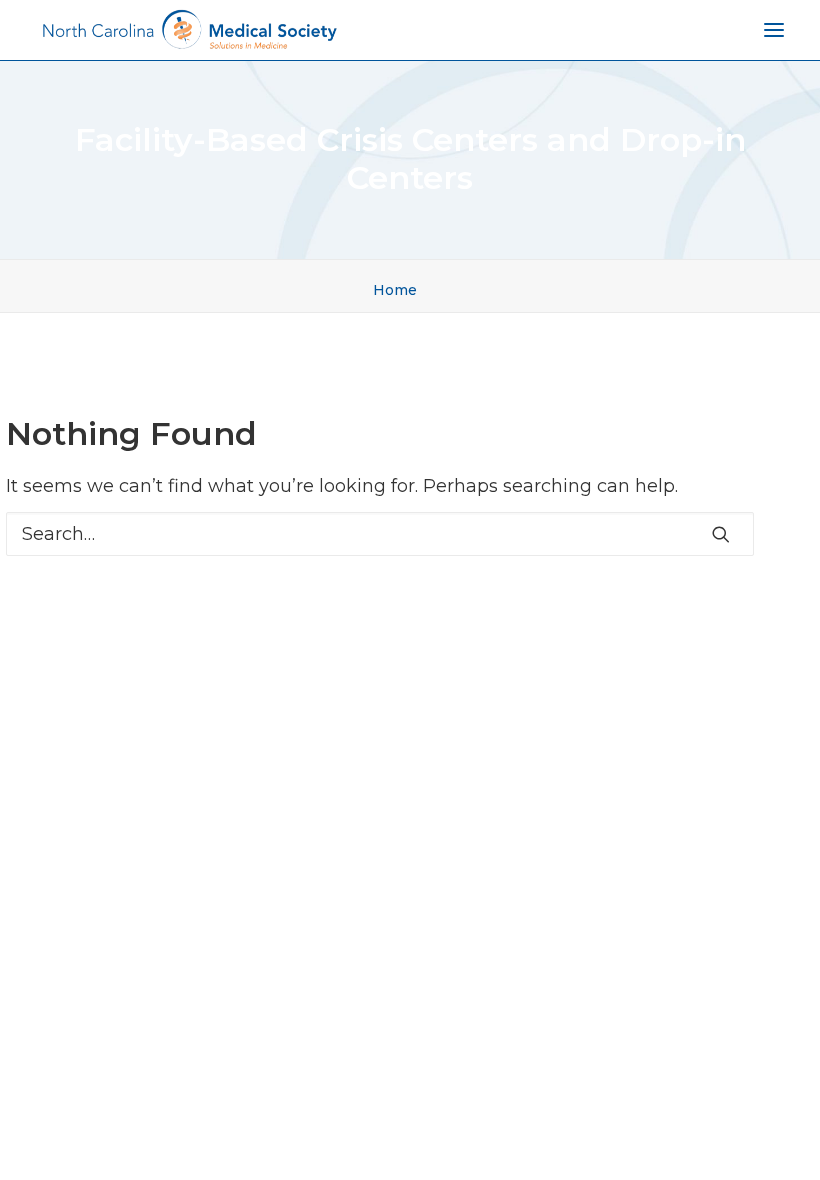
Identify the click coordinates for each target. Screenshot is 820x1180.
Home (395, 290)
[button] (721, 534)
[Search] (380, 534)
